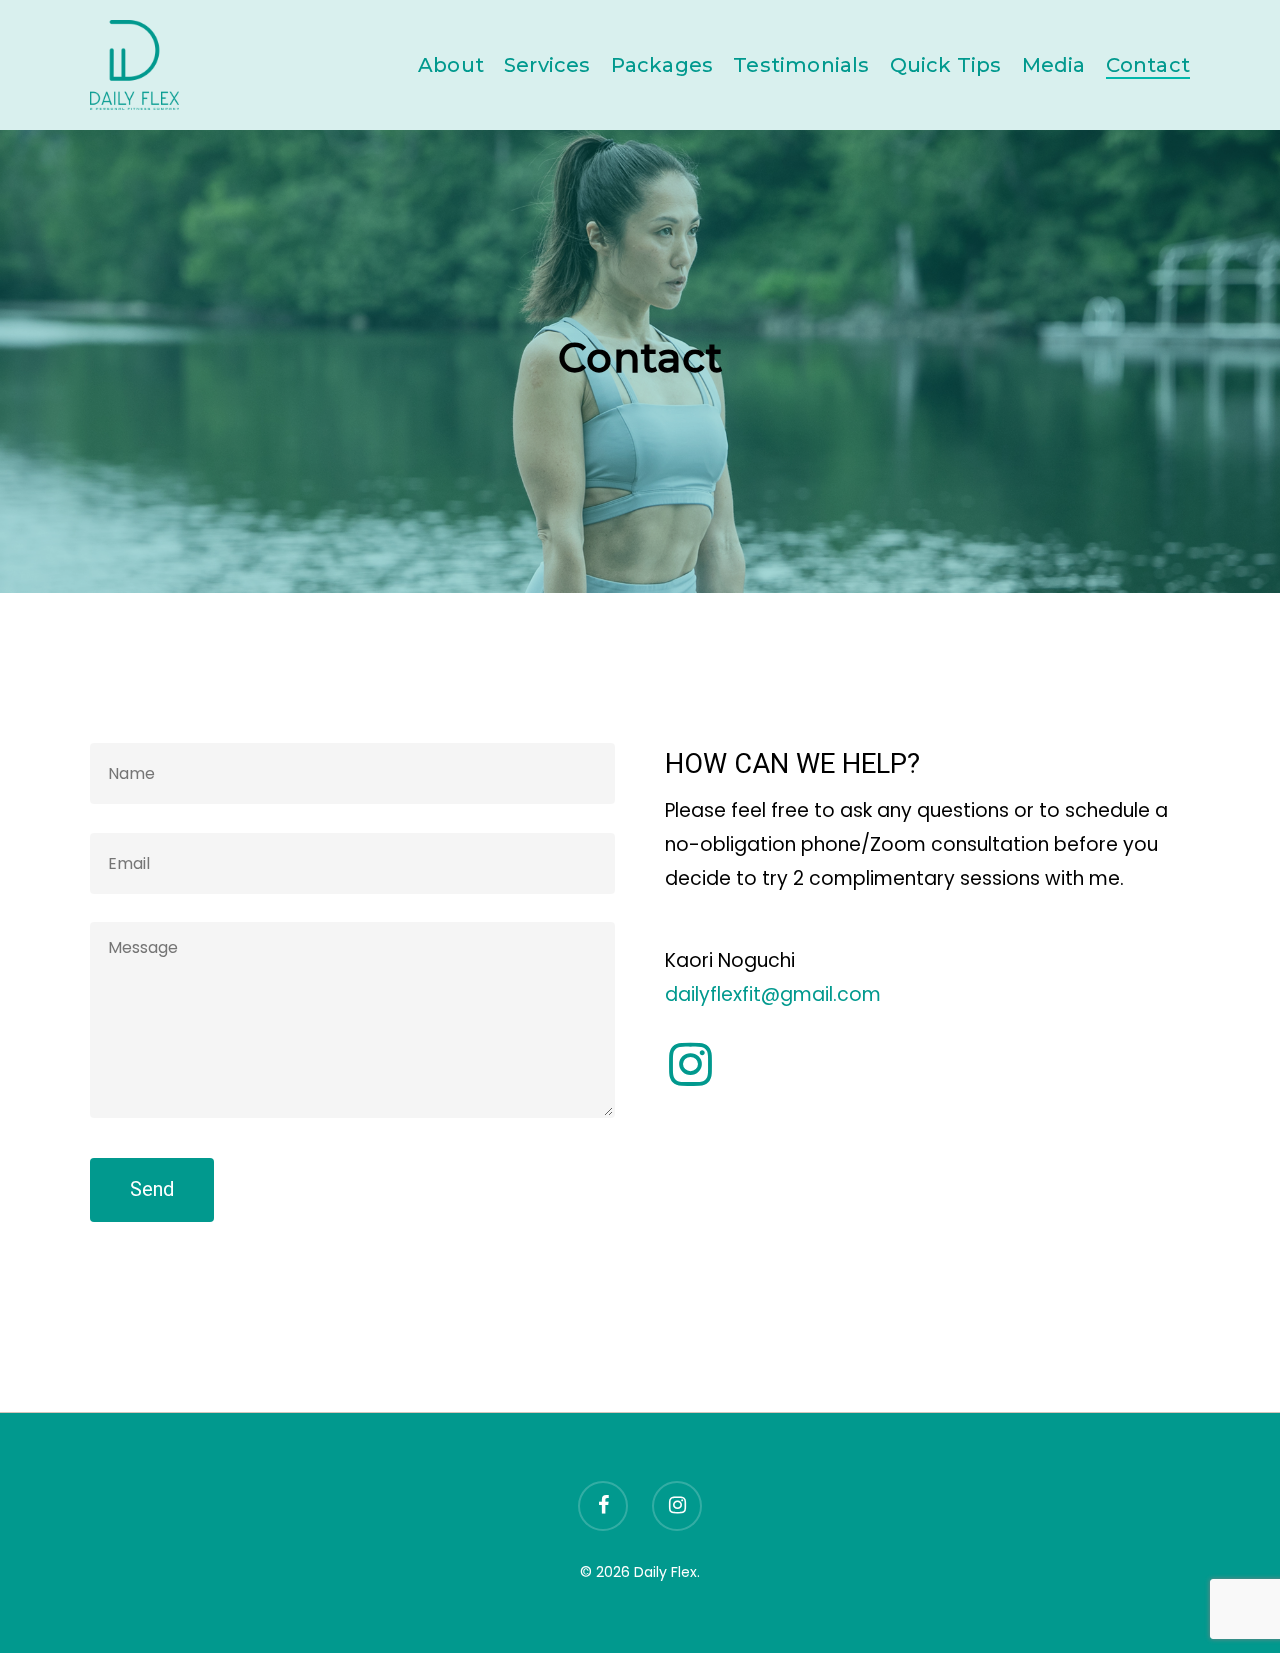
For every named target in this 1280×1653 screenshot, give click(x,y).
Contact (1148, 65)
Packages (662, 65)
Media (1054, 65)
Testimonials (801, 65)
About (451, 65)
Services (547, 65)
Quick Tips (946, 65)
